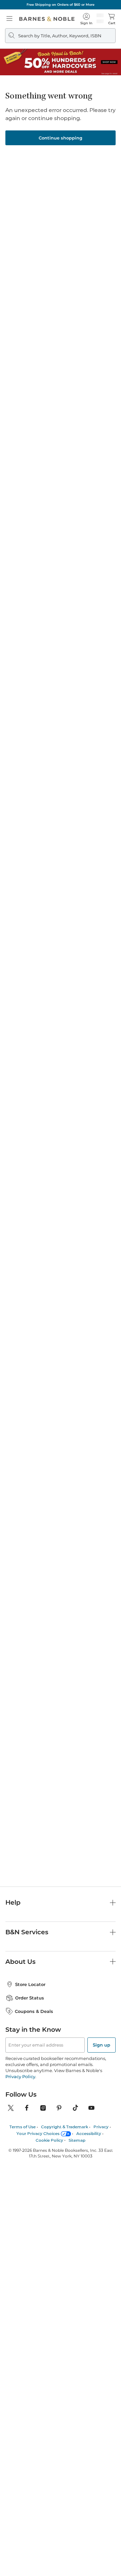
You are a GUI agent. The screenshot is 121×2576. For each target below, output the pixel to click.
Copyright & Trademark (65, 2127)
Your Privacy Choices (38, 2133)
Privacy (101, 2127)
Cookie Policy (49, 2140)
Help (13, 1903)
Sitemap (77, 2140)
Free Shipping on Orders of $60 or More (61, 5)
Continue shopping (61, 138)
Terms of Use (23, 2127)
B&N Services (27, 1932)
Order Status (30, 1998)
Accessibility (89, 2133)
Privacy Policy (20, 2076)
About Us (21, 1962)
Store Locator (30, 1984)
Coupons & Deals (34, 2011)
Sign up (102, 2045)
